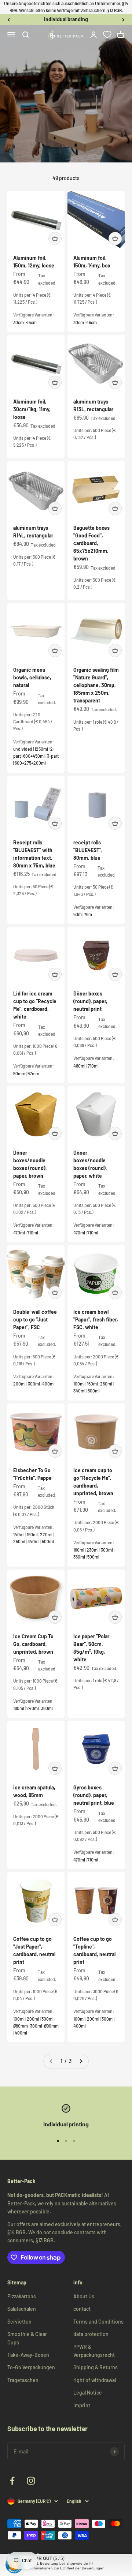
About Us (84, 2296)
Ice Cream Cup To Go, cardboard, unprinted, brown (33, 1644)
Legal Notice (88, 2393)
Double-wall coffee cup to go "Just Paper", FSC (35, 1319)
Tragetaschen (23, 2380)
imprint (82, 2405)
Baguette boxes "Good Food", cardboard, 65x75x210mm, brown (91, 543)
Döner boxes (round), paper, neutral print (90, 1001)
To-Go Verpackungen (31, 2367)
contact (82, 2309)
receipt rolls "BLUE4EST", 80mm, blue (88, 850)
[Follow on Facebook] (12, 2481)
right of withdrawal (95, 2380)
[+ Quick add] (55, 239)
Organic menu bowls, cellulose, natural (32, 677)
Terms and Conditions (98, 2322)
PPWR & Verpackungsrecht (94, 2351)
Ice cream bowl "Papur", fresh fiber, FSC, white (96, 1319)
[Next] (123, 19)
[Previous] (9, 19)
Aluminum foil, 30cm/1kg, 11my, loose (32, 409)
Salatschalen (22, 2309)
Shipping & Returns (96, 2367)
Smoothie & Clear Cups (27, 2338)
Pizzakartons (22, 2296)
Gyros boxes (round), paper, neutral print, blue (94, 1795)
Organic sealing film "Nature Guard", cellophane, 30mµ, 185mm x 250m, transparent (96, 685)
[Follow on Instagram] (31, 2481)
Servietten (19, 2322)
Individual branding (66, 19)
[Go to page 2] (81, 2061)
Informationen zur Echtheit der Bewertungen (67, 2568)
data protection (91, 2334)
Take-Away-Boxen (28, 2355)
